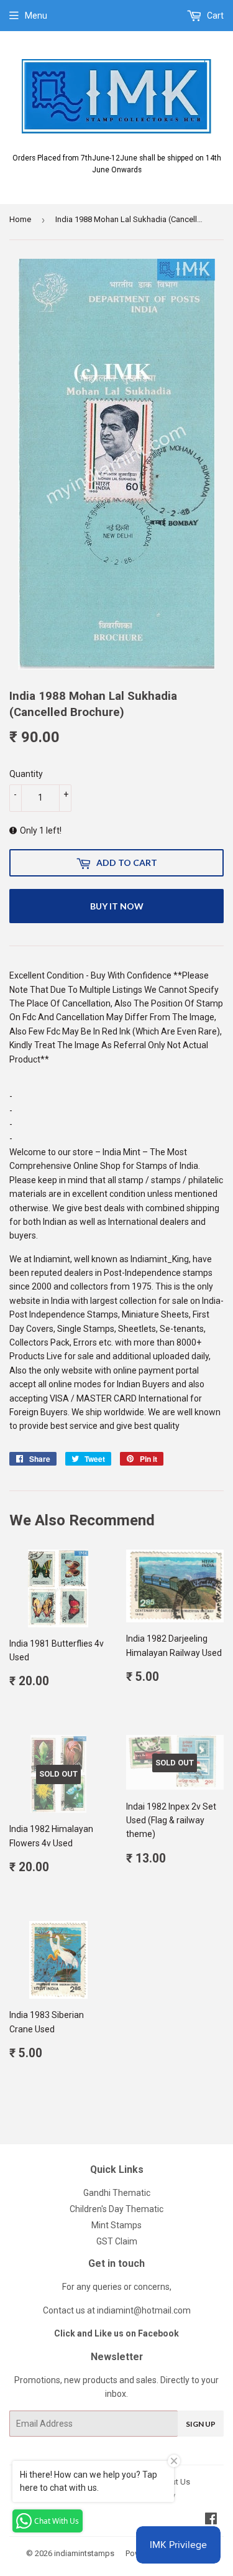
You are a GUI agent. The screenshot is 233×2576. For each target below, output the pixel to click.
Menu (36, 16)
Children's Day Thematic (116, 2209)
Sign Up (201, 2424)
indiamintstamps (84, 2553)
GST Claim (117, 2241)
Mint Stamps (116, 2225)
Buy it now (117, 906)
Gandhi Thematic (117, 2193)
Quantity (26, 774)
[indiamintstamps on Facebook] (211, 2520)
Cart (214, 16)
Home (20, 219)
